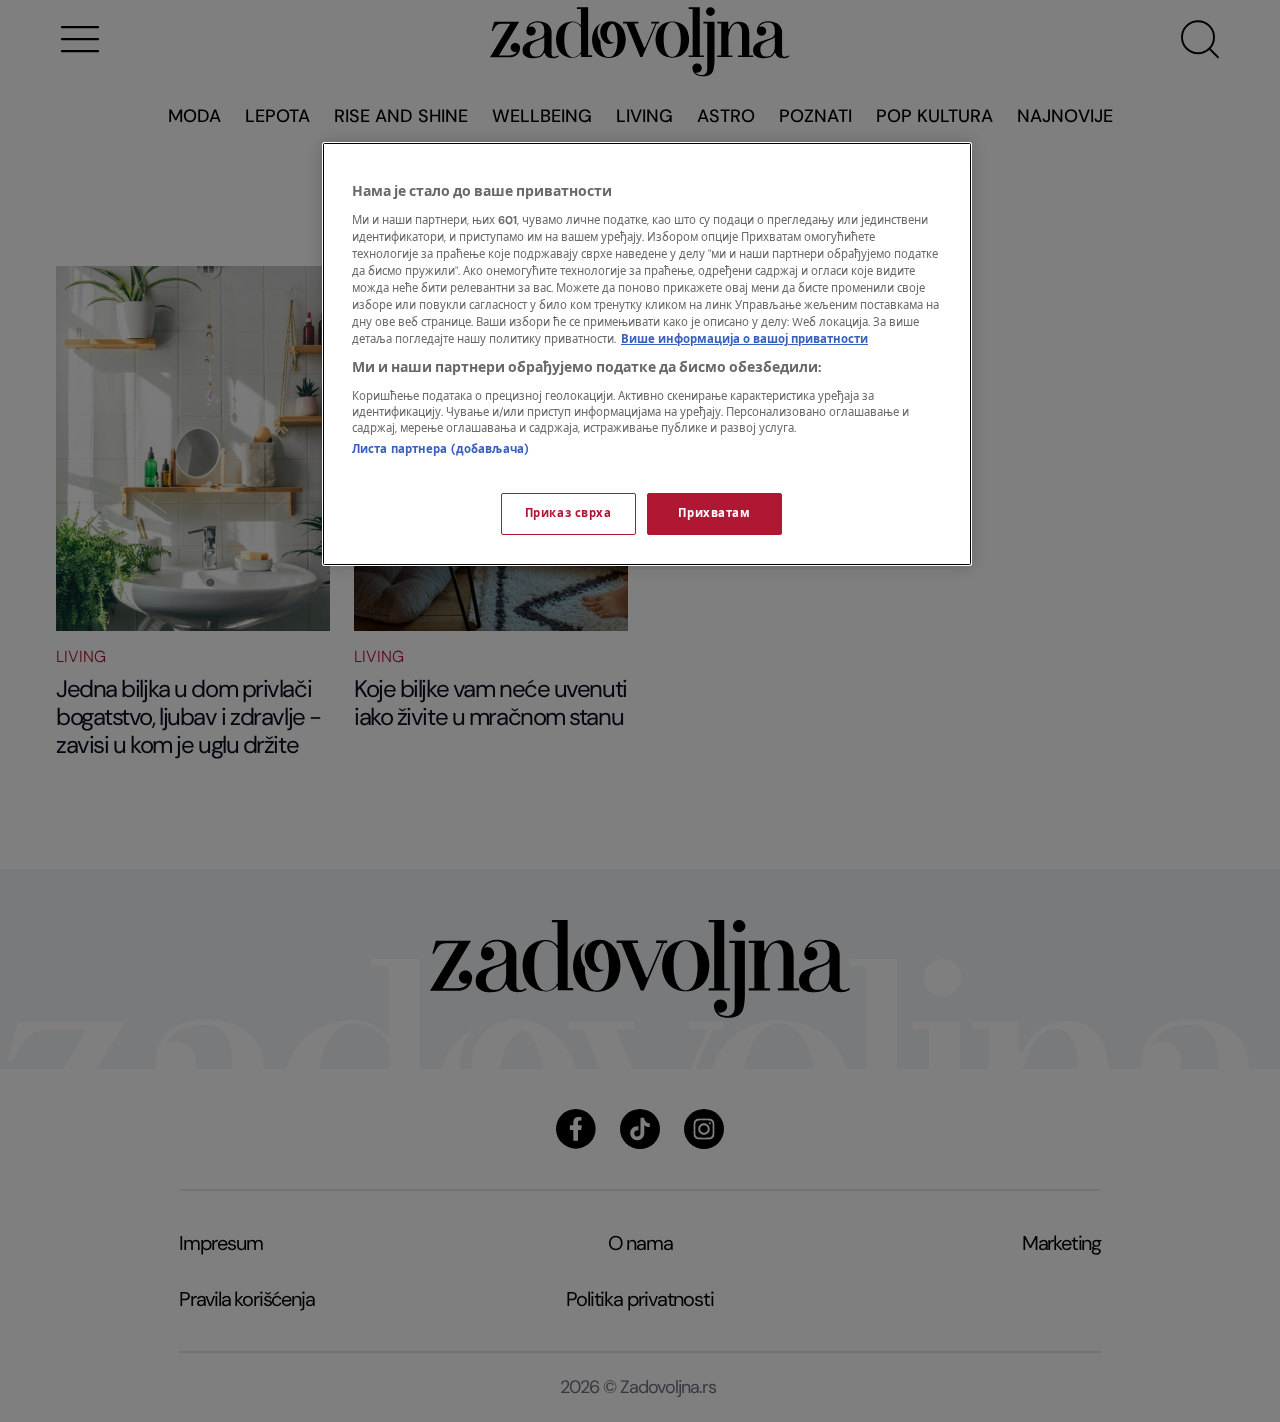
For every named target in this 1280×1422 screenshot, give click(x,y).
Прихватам (714, 513)
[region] (647, 354)
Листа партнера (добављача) (440, 449)
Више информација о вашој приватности (744, 339)
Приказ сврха (568, 513)
